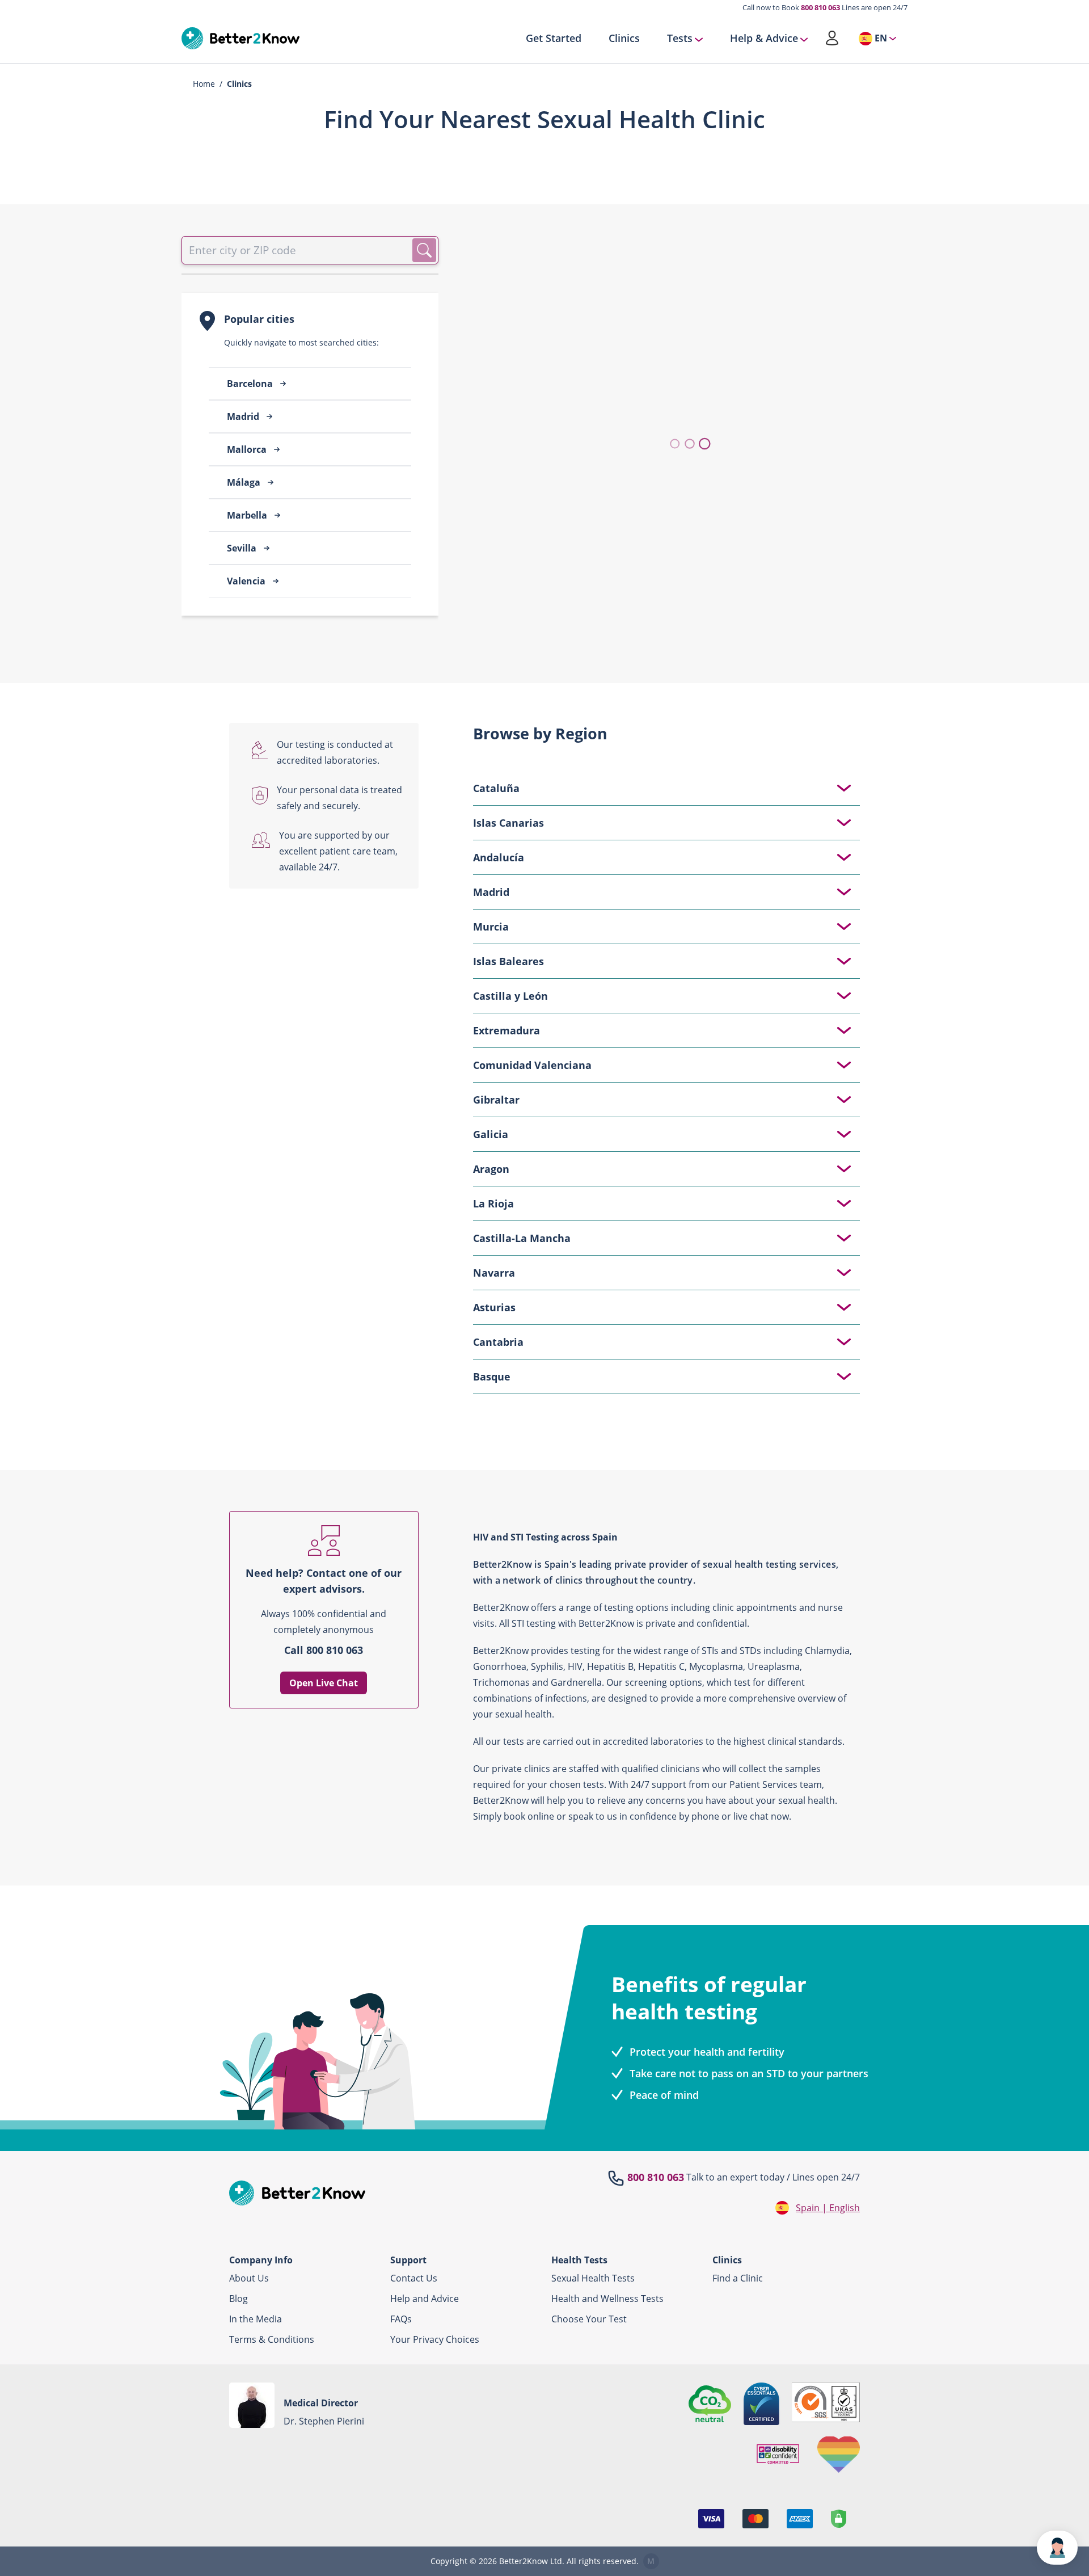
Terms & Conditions (272, 2339)
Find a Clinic (738, 2278)
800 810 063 (820, 7)
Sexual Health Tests (593, 2278)
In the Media (256, 2319)
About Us (249, 2278)
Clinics (624, 39)
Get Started (554, 39)
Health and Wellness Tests (607, 2299)
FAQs (401, 2319)
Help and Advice (425, 2299)
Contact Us (414, 2278)
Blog (239, 2299)
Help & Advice (764, 39)
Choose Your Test (589, 2319)
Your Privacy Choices (435, 2339)
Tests (680, 39)
